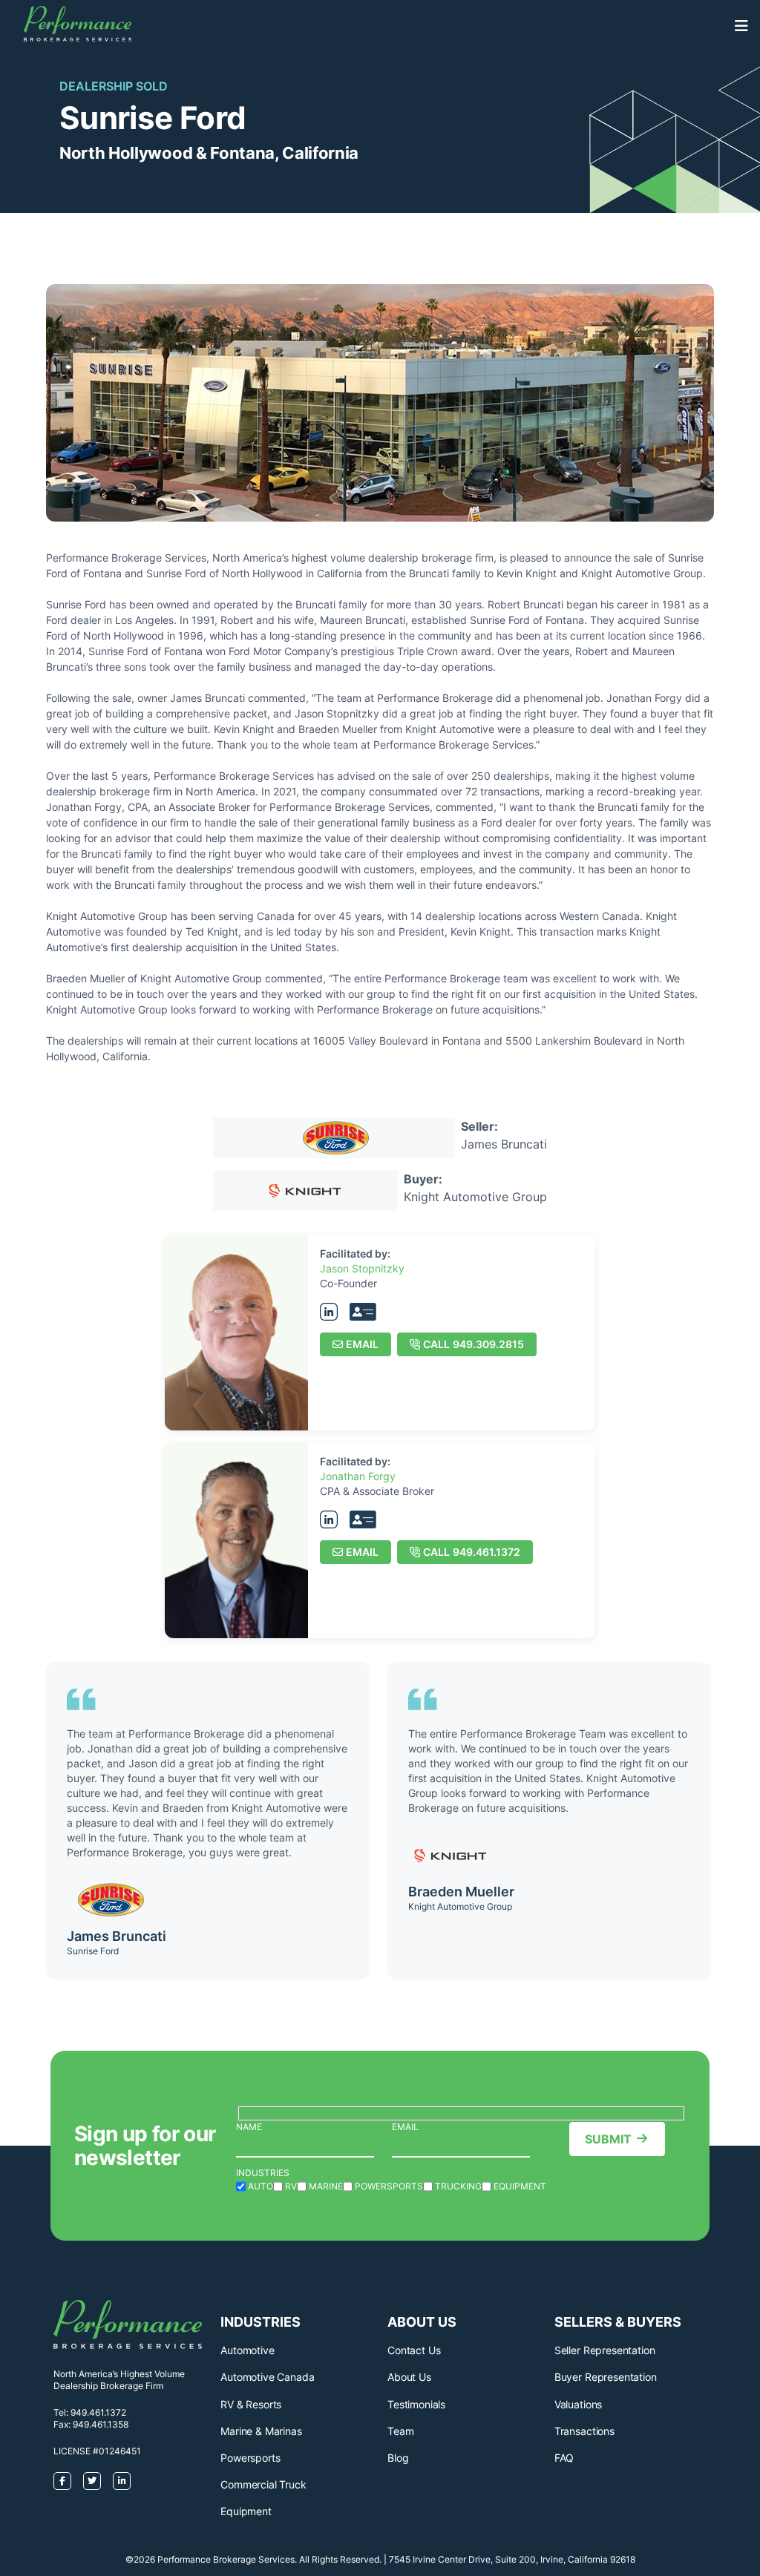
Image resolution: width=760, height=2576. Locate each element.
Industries (263, 2173)
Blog (398, 2458)
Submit (608, 2139)
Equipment (246, 2511)
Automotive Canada (267, 2377)
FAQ (564, 2458)
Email (362, 1344)
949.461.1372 (472, 1552)
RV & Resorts (251, 2404)
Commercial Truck (263, 2484)
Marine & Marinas (261, 2431)
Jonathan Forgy (358, 1476)
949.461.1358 (101, 2424)
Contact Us (414, 2350)
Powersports (250, 2458)
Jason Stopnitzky (362, 1268)
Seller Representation (605, 2350)
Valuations (578, 2404)
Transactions (584, 2431)
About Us (409, 2377)
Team (400, 2431)
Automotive (247, 2350)
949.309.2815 (474, 1344)
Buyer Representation (606, 2377)
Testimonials (416, 2404)
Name (249, 2127)
